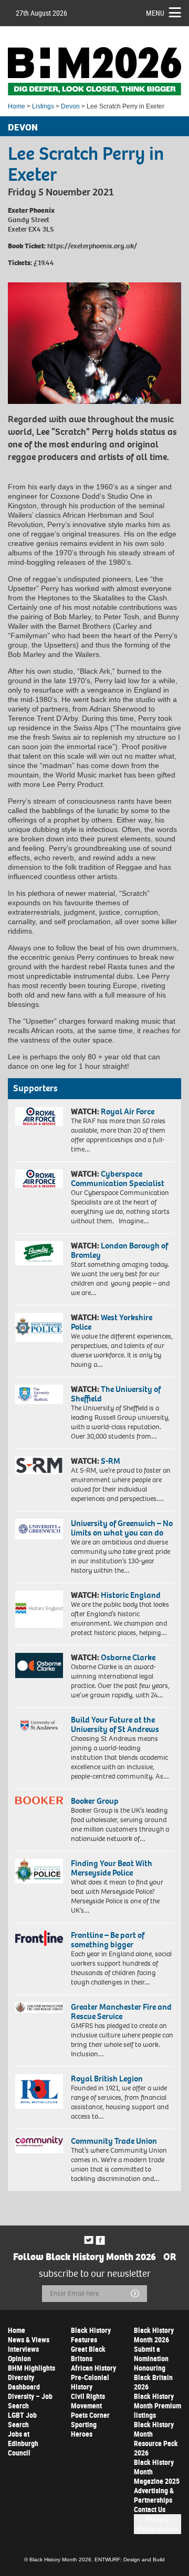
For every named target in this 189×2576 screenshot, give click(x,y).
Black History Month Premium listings (157, 2405)
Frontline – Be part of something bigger (108, 1940)
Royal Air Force (128, 1111)
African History (93, 2368)
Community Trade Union (114, 2141)
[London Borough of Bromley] (39, 1253)
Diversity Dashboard (24, 2382)
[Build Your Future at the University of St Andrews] (39, 1726)
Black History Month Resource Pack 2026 (156, 2438)
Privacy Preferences (158, 2524)
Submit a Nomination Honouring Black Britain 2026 (153, 2368)
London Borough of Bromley (119, 1250)
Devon (70, 106)
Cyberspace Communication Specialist (118, 1179)
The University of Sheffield (116, 1394)
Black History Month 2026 (154, 2335)
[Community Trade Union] (39, 2145)
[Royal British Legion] (39, 2091)
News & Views (29, 2339)
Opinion (19, 2358)
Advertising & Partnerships (154, 2495)
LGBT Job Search (22, 2420)
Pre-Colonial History (90, 2382)
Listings (43, 106)
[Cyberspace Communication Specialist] (39, 1179)
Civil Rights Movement (88, 2401)
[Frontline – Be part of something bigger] (39, 1938)
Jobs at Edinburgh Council (23, 2443)
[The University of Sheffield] (39, 1394)
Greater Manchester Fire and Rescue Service (121, 2012)
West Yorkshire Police (112, 1322)
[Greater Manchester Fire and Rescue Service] (39, 2008)
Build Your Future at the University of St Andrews (115, 1724)
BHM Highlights (31, 2368)
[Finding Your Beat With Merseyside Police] (39, 1871)
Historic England (131, 1595)
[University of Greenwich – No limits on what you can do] (39, 1529)
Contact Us (150, 2509)
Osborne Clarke (128, 1657)
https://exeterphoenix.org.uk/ (92, 246)
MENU (155, 13)
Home (17, 106)
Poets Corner (90, 2415)
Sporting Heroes (84, 2429)
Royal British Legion (107, 2079)
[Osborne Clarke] (39, 1665)
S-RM (111, 1461)
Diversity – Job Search (30, 2401)
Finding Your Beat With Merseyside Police (112, 1868)
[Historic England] (39, 1609)
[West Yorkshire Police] (39, 1327)
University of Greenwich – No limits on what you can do (122, 1528)
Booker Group (96, 1801)
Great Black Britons (88, 2354)
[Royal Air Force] (39, 1116)
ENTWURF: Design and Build (130, 2559)
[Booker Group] (39, 1800)
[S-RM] (39, 1465)
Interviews (23, 2349)
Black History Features (91, 2335)
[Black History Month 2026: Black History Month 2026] (94, 71)
